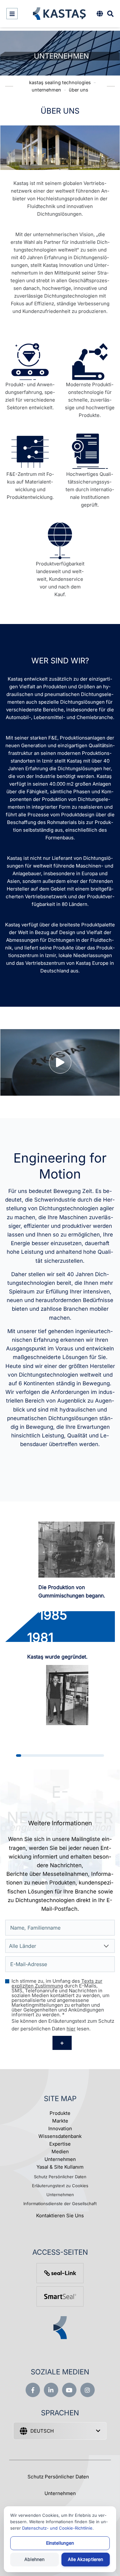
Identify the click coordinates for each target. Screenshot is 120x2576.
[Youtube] (69, 2390)
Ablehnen (34, 2559)
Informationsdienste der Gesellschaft (60, 2204)
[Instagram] (88, 2390)
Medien (60, 2152)
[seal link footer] (60, 2273)
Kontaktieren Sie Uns (60, 2216)
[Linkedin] (51, 2390)
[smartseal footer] (60, 2296)
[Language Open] (100, 14)
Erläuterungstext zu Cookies (60, 2186)
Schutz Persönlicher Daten (60, 2177)
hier (71, 2029)
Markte (60, 2121)
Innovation (60, 2128)
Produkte (60, 2113)
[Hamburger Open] (12, 14)
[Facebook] (33, 2390)
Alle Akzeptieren (85, 2559)
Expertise (60, 2144)
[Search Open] (110, 14)
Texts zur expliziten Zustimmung (57, 1983)
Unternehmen (60, 2159)
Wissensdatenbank (60, 2136)
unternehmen (46, 90)
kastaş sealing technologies (60, 82)
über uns (79, 90)
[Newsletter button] (62, 2043)
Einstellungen (60, 2543)
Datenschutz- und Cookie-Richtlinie (57, 2528)
